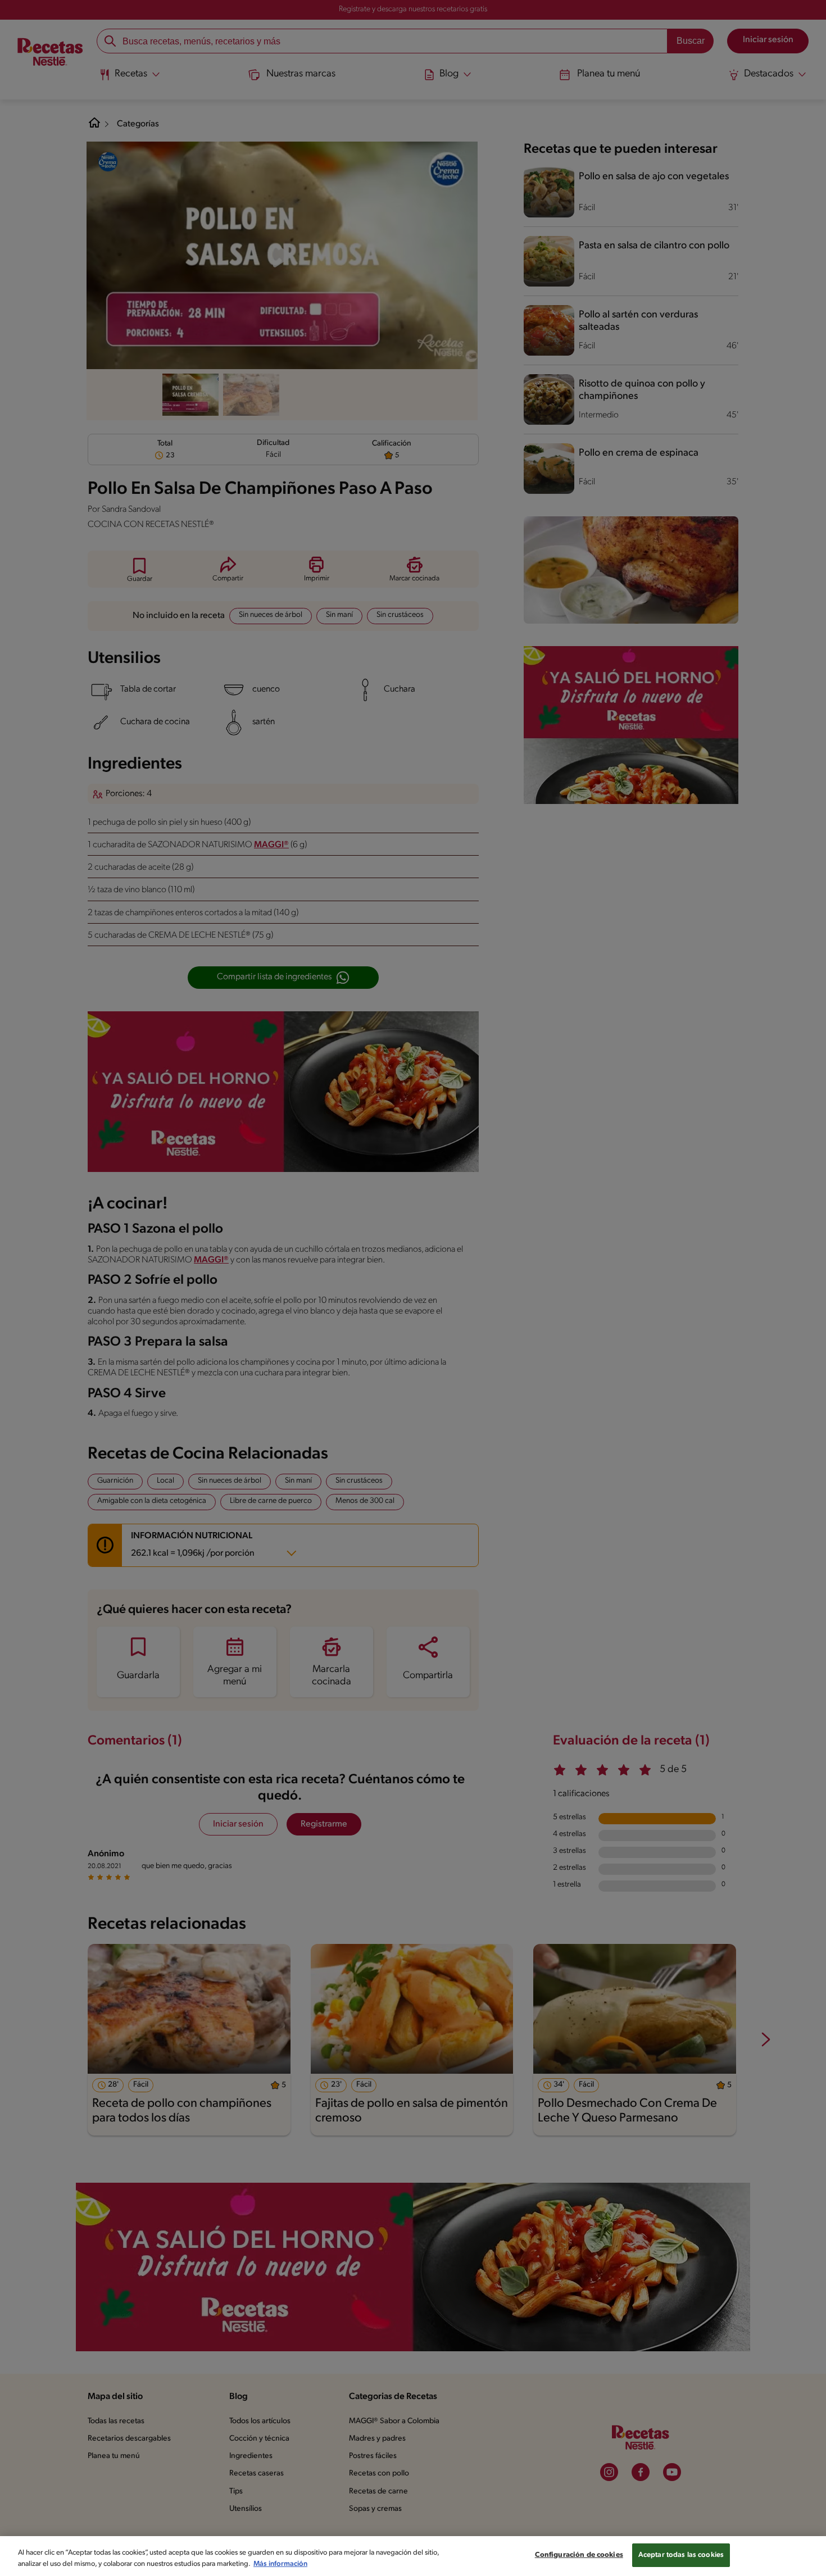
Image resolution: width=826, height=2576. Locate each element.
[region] (413, 2556)
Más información (280, 2564)
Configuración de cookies (579, 2555)
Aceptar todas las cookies (681, 2555)
